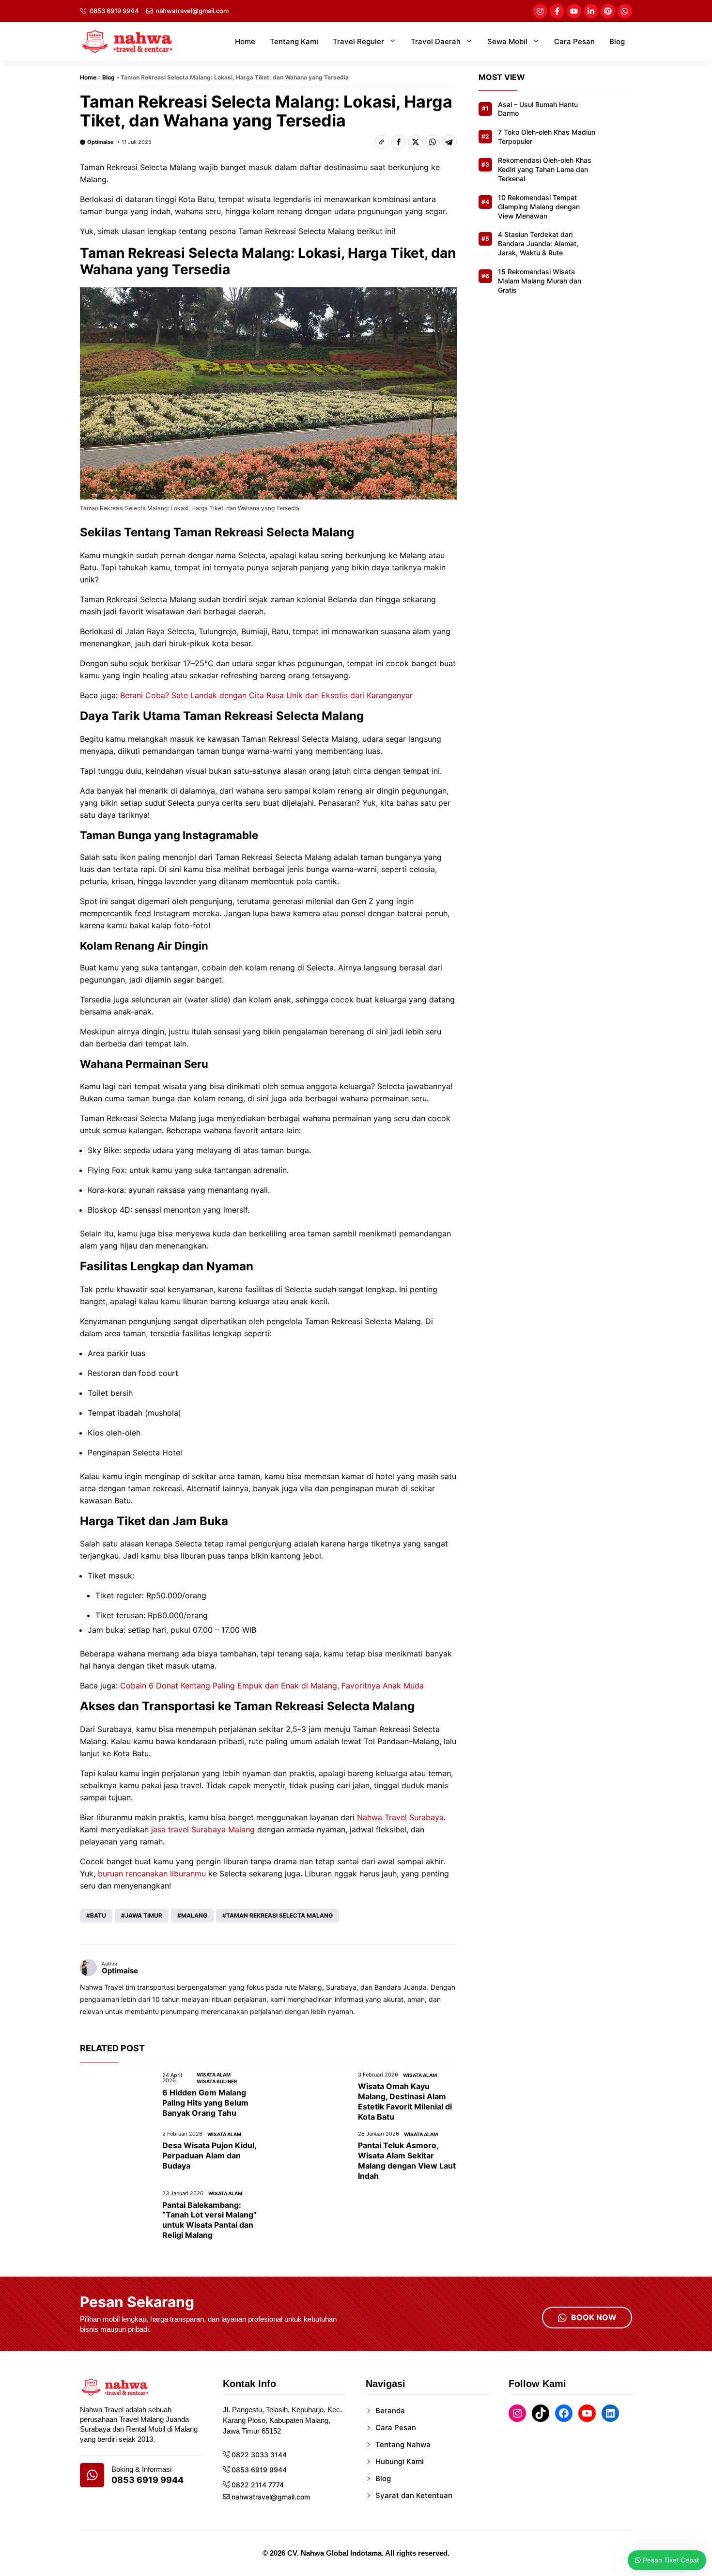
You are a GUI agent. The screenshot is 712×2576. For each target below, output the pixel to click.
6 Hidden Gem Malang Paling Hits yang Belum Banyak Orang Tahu (205, 2103)
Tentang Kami (294, 41)
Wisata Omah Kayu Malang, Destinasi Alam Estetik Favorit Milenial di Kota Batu (405, 2101)
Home (245, 41)
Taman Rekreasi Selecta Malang (279, 1915)
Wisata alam (214, 2075)
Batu (98, 1915)
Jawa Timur (144, 1915)
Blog (617, 41)
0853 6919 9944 (114, 11)
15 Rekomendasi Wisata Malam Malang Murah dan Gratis (540, 281)
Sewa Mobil (507, 41)
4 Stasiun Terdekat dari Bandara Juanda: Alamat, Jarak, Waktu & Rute (538, 244)
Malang (194, 1915)
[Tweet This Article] (416, 142)
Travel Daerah (436, 41)
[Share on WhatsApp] (433, 142)
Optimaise (101, 142)
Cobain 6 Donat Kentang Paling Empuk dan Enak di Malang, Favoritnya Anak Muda (272, 1686)
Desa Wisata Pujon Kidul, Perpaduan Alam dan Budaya (209, 2155)
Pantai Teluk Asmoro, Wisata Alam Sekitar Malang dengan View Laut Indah (407, 2160)
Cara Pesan (574, 41)
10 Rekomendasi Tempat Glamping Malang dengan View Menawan (539, 207)
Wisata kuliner (217, 2081)
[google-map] (92, 2475)
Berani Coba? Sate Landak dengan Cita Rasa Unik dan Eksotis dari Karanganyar (266, 695)
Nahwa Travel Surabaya (400, 1817)
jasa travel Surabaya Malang (203, 1829)
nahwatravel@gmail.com (192, 11)
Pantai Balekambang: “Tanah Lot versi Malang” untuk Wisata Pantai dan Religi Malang (209, 2220)
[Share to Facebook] (399, 142)
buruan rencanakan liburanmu (152, 1873)
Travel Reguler (358, 41)
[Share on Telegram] (449, 142)
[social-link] (540, 11)
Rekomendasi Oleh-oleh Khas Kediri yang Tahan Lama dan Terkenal (545, 170)
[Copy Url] (382, 142)
